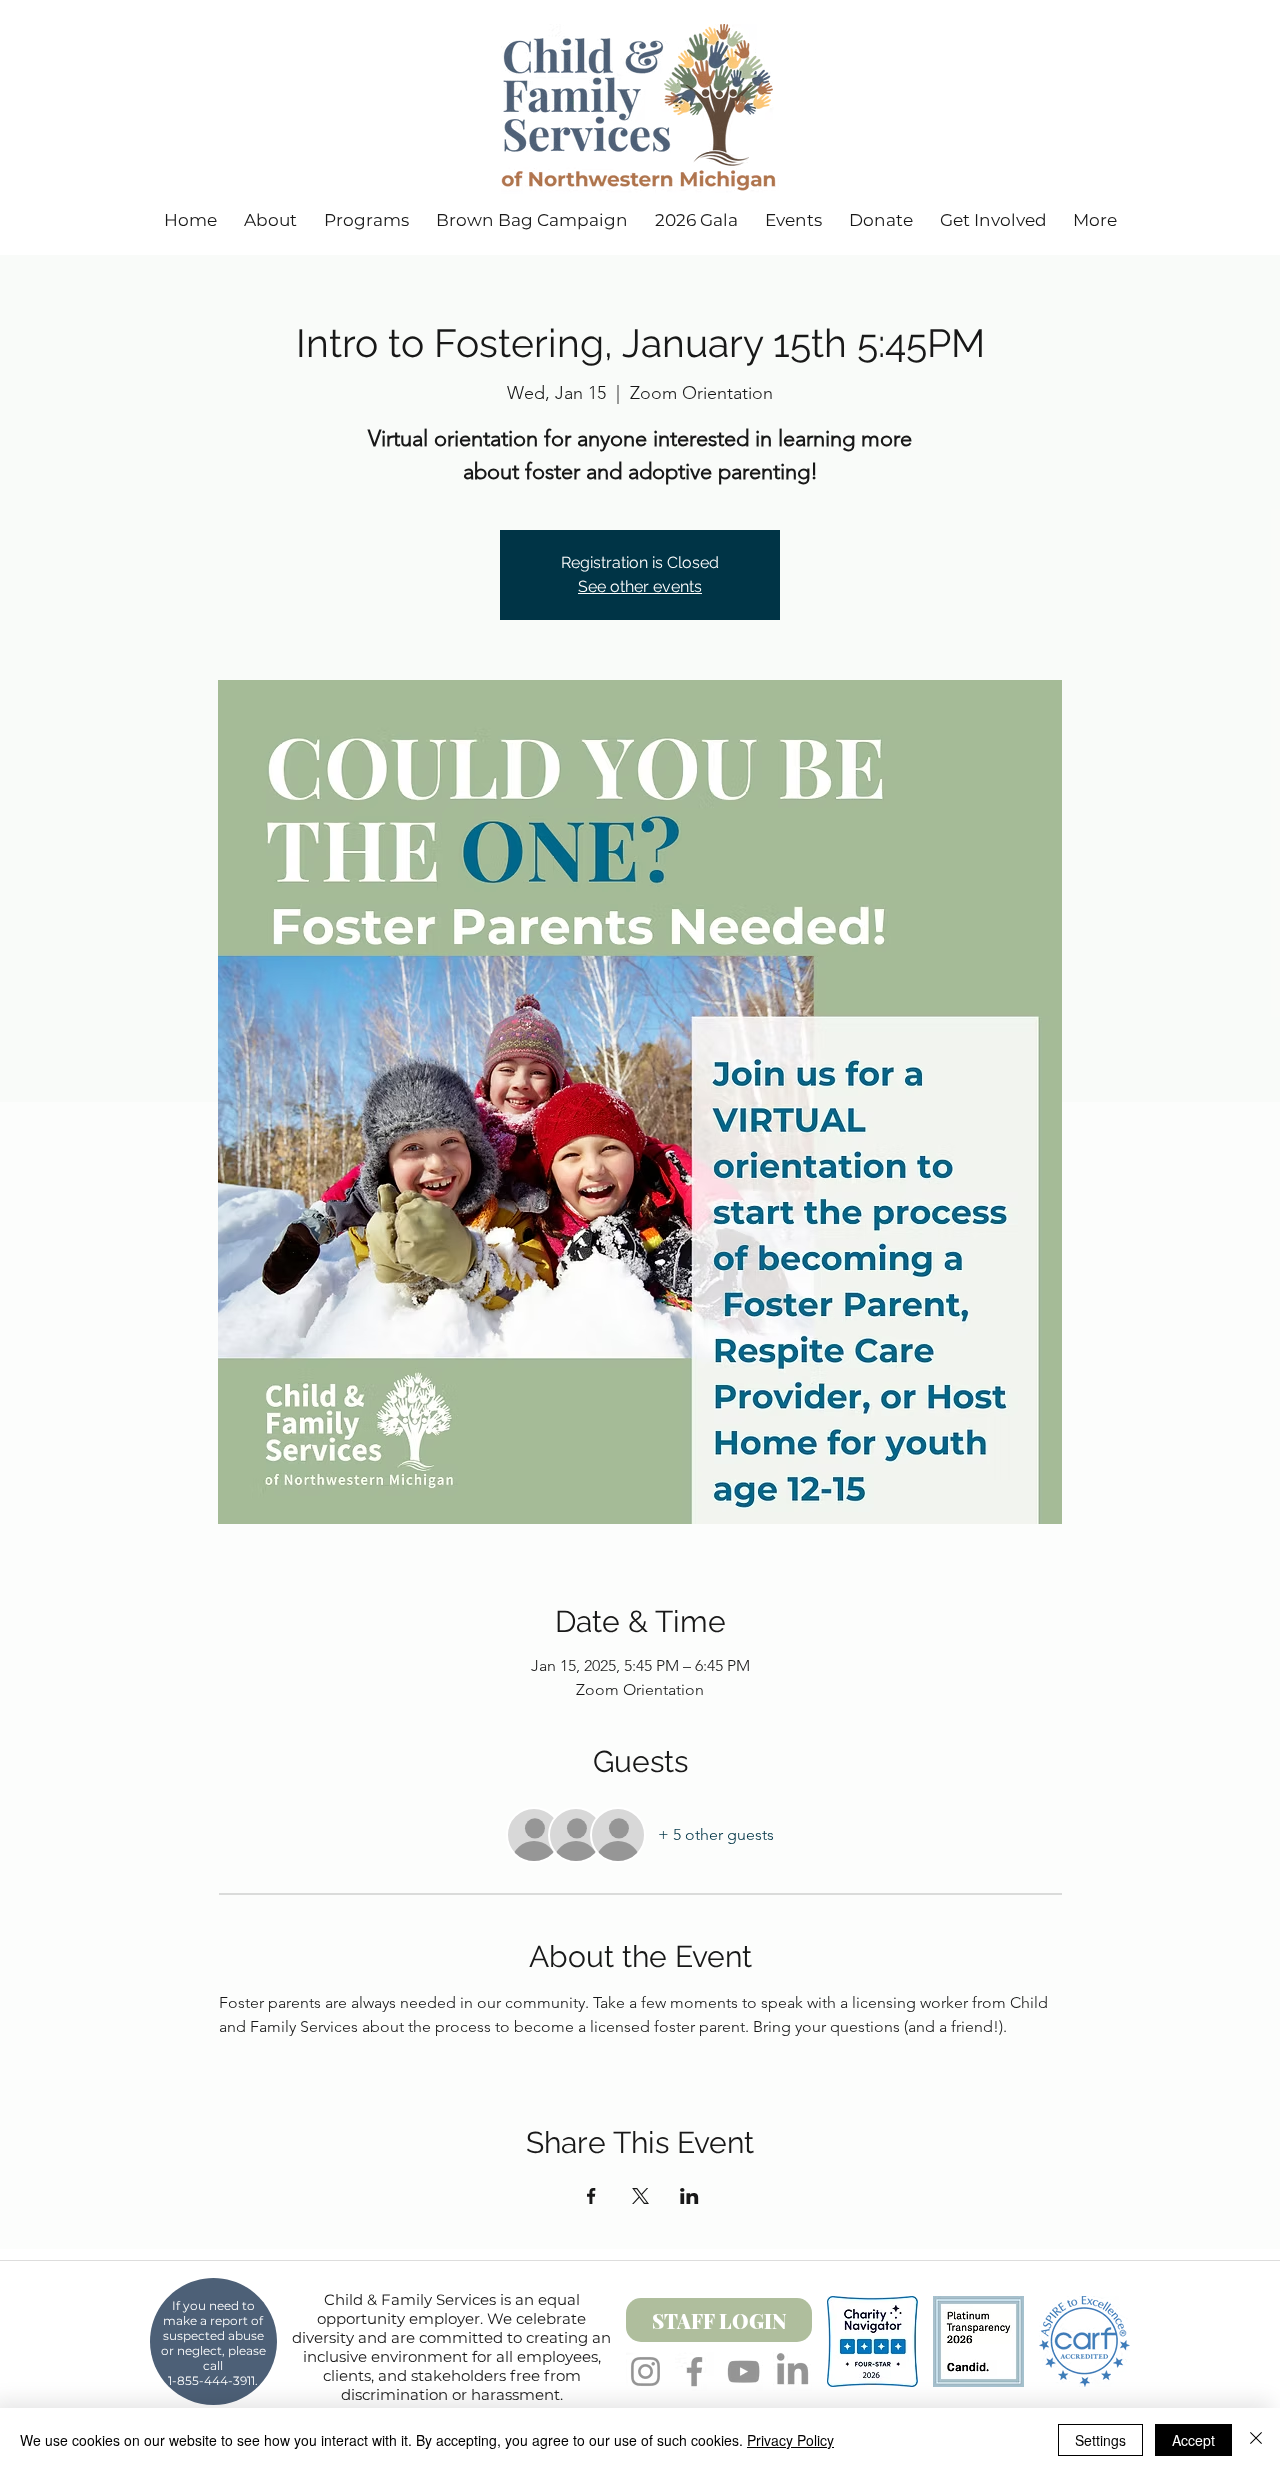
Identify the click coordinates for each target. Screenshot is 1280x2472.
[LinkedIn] (792, 2371)
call (213, 2365)
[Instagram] (645, 2371)
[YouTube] (743, 2371)
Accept (1193, 2440)
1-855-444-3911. (213, 2380)
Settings (1100, 2440)
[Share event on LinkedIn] (689, 2196)
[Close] (1256, 2440)
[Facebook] (694, 2371)
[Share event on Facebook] (591, 2196)
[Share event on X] (640, 2196)
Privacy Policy (790, 2440)
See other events (640, 586)
